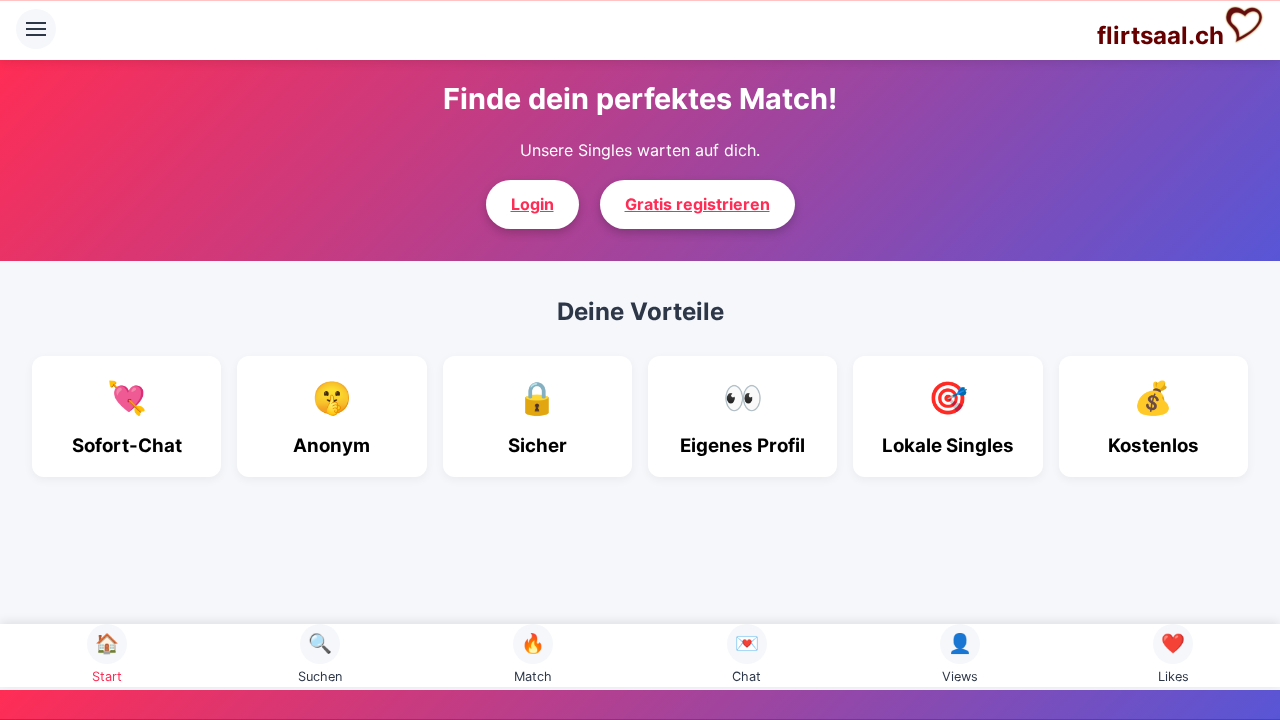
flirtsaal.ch (1160, 35)
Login (532, 204)
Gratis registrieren (697, 204)
